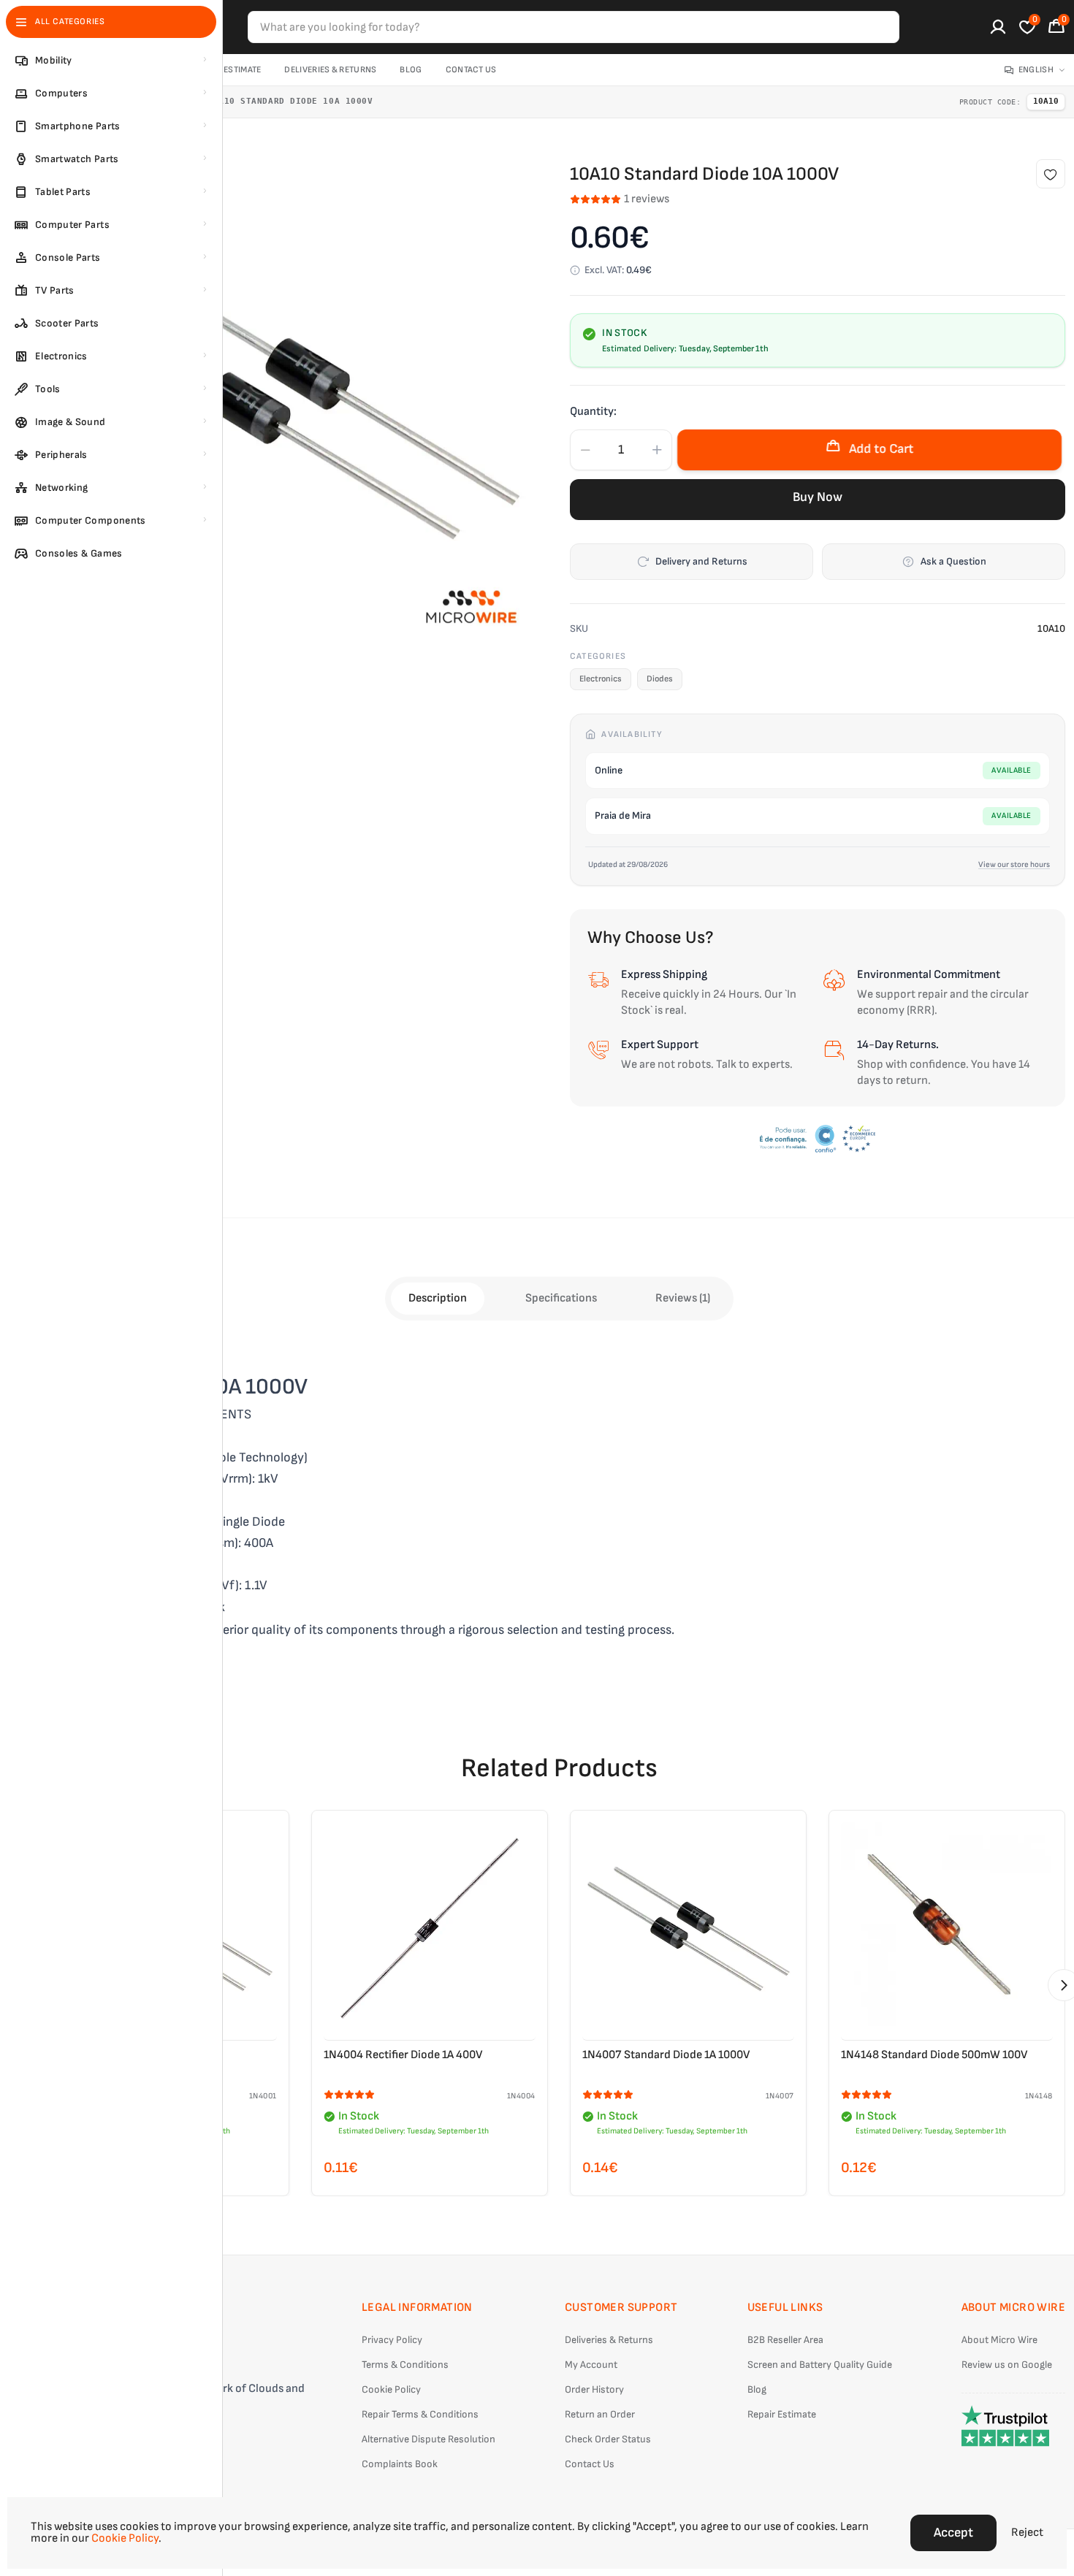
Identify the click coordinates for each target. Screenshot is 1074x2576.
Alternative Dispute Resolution (429, 2439)
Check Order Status (608, 2439)
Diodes (660, 679)
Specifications (561, 1298)
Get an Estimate (228, 70)
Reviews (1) (683, 1298)
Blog (411, 70)
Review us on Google (1007, 2365)
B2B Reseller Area (785, 2340)
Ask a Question (953, 561)
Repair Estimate (782, 2414)
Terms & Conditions (405, 2365)
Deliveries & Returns (330, 70)
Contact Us (471, 70)
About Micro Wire (999, 2340)
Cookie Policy (391, 2389)
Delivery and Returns (701, 561)
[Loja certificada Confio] (818, 1139)
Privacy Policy (392, 2340)
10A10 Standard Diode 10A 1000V (290, 101)
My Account (591, 2365)
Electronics (601, 679)
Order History (594, 2389)
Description (438, 1298)
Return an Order (600, 2414)
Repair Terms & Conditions (420, 2414)
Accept (953, 2533)
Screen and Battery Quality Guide (820, 2365)
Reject (1027, 2533)
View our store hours (1014, 864)
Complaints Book (400, 2464)
